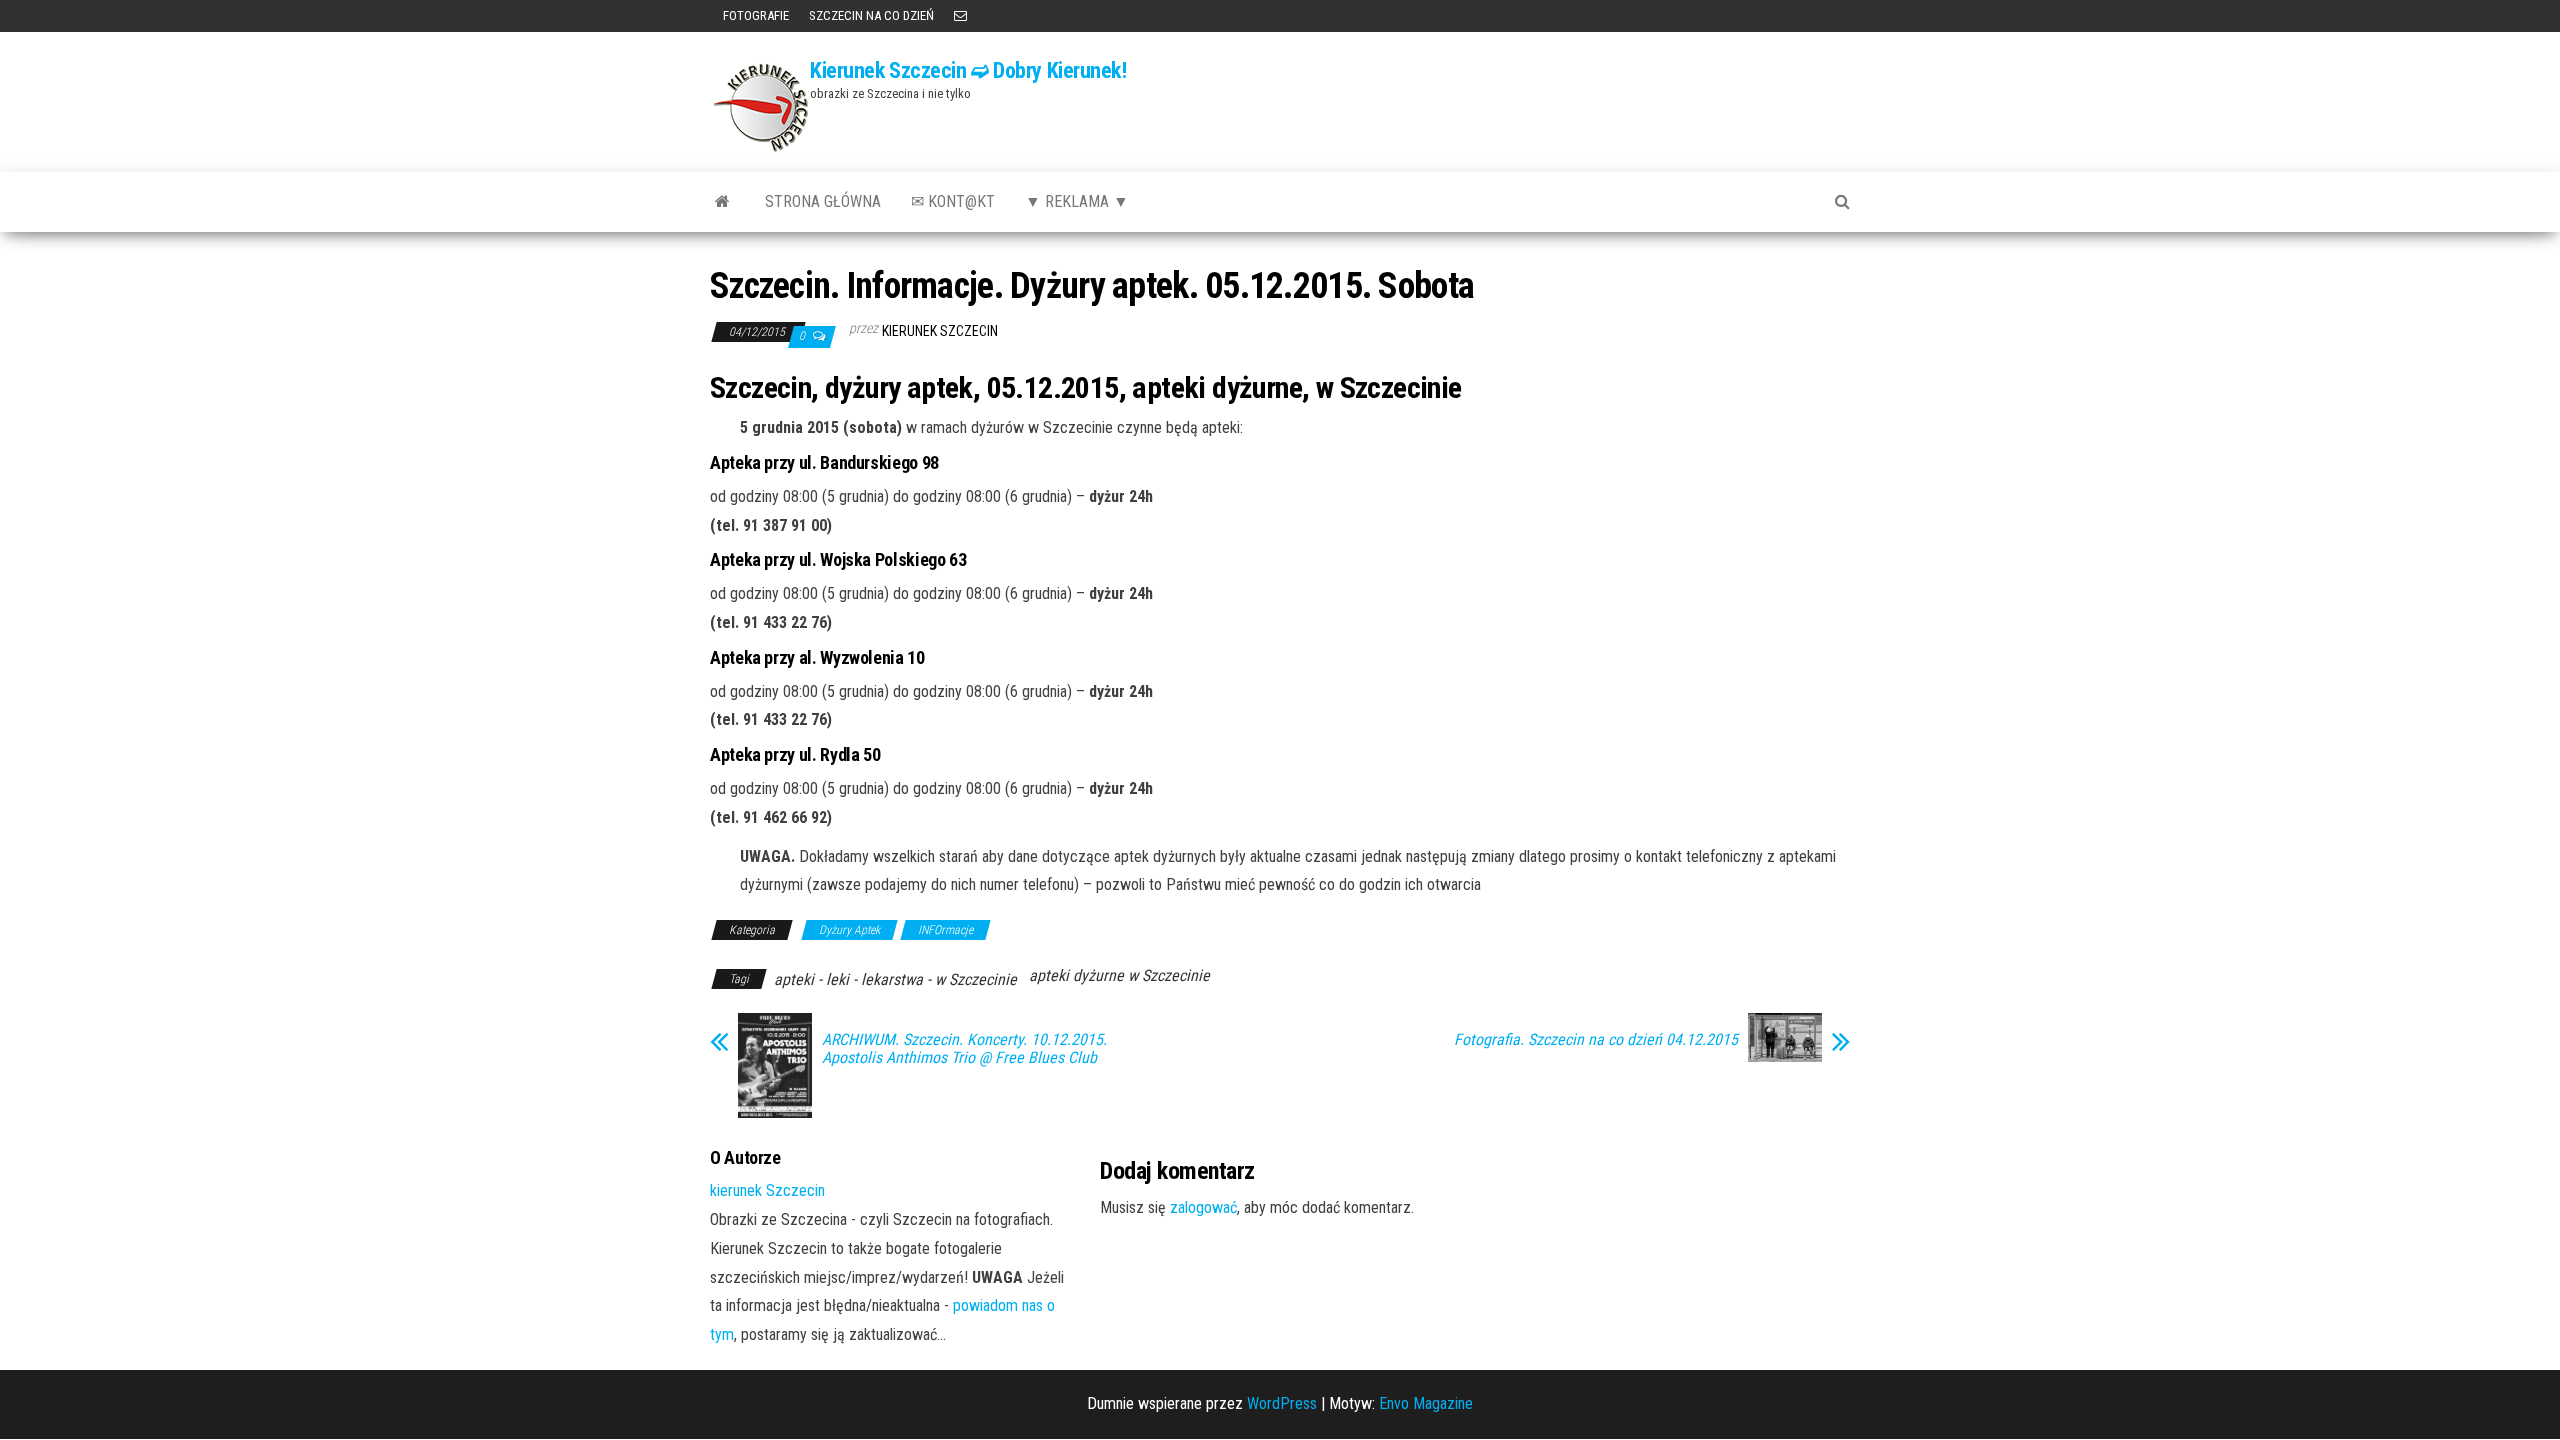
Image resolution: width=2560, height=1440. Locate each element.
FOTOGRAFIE (754, 15)
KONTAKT (960, 16)
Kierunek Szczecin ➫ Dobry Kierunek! (968, 70)
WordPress (1282, 1403)
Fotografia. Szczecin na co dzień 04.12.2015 (1596, 1040)
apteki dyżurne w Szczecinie (1119, 975)
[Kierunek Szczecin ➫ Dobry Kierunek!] (722, 202)
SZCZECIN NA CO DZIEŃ (871, 15)
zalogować (1203, 1207)
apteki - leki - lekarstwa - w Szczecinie (895, 979)
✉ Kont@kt (953, 201)
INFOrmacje (945, 930)
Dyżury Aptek (849, 930)
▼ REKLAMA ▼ (1077, 201)
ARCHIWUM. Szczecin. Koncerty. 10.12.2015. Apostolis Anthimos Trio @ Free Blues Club (964, 1049)
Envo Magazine (1426, 1403)
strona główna (823, 201)
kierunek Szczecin (940, 331)
